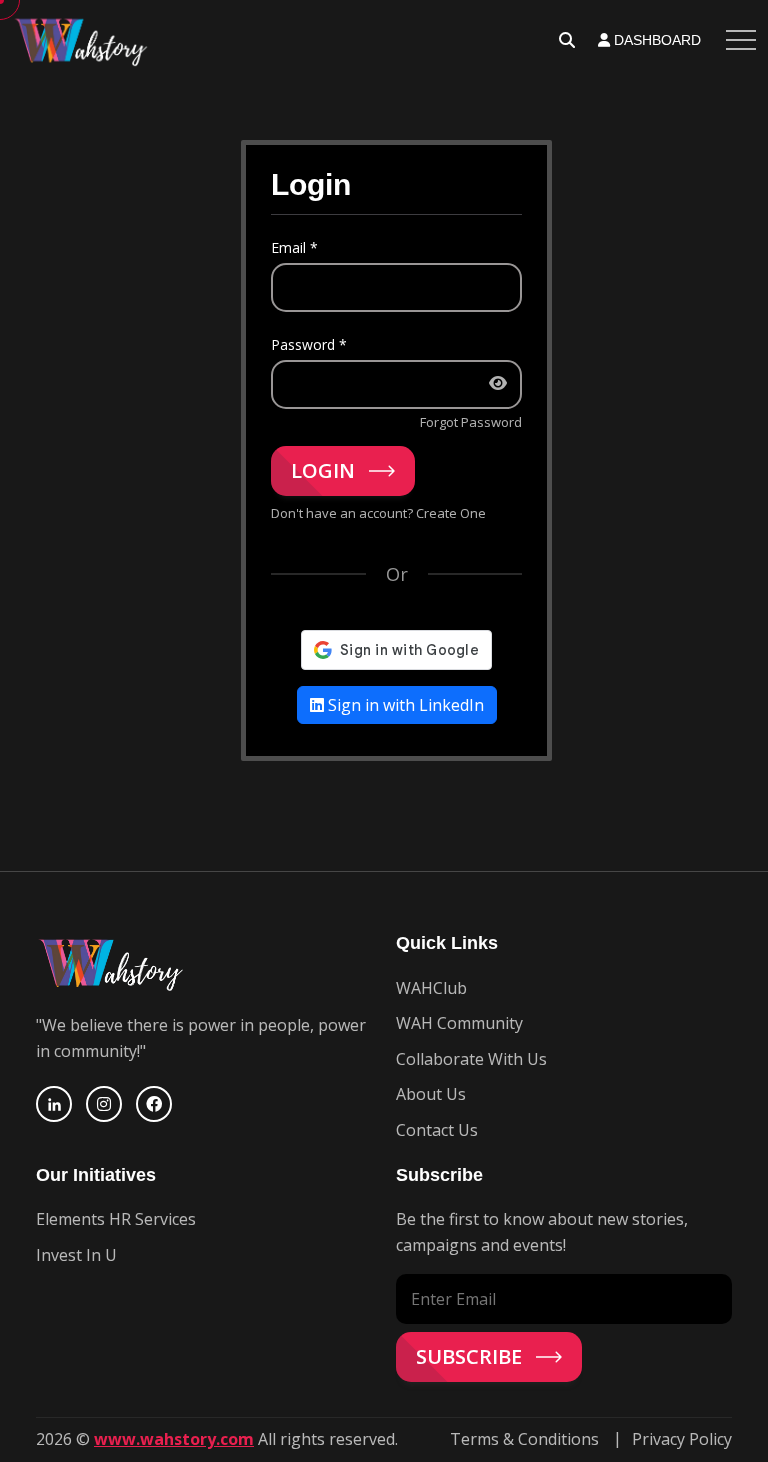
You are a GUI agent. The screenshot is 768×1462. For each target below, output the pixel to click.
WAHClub (431, 988)
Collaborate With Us (471, 1059)
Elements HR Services (116, 1219)
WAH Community (459, 1023)
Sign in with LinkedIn (404, 705)
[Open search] (567, 40)
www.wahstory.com (174, 1439)
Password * (309, 344)
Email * (294, 247)
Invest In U (76, 1255)
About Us (431, 1094)
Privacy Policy (682, 1439)
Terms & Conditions (524, 1439)
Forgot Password (471, 422)
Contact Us (437, 1130)
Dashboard (655, 40)
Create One (451, 513)
